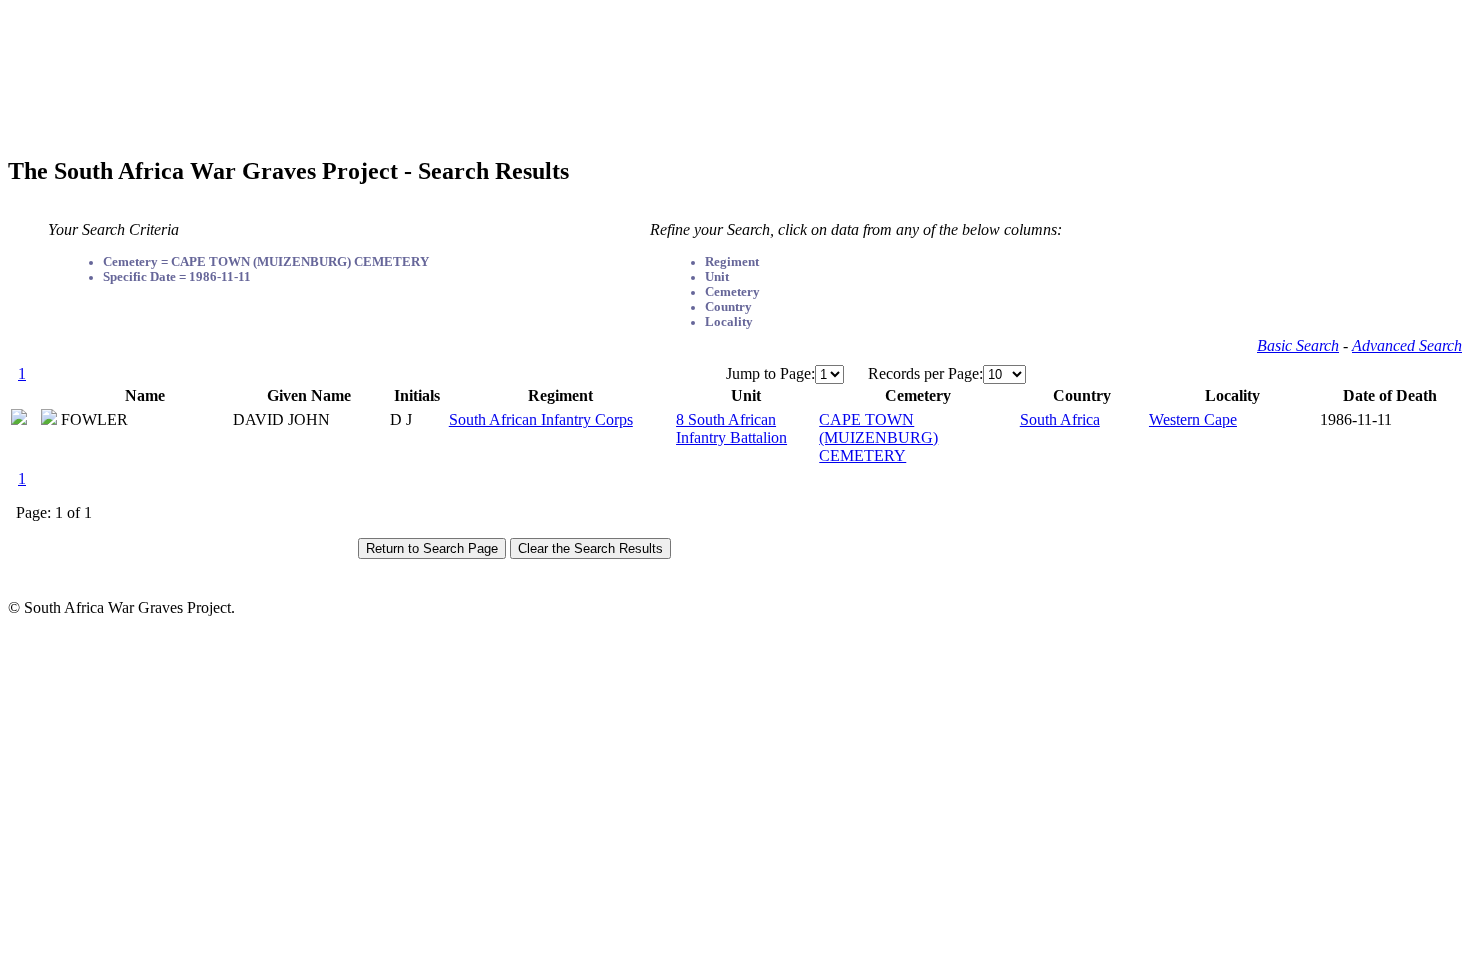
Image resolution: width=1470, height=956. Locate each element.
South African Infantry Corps (541, 419)
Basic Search (1298, 345)
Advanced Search (1407, 345)
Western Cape (1193, 419)
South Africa (1060, 419)
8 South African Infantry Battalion (731, 428)
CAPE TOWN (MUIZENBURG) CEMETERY (878, 437)
